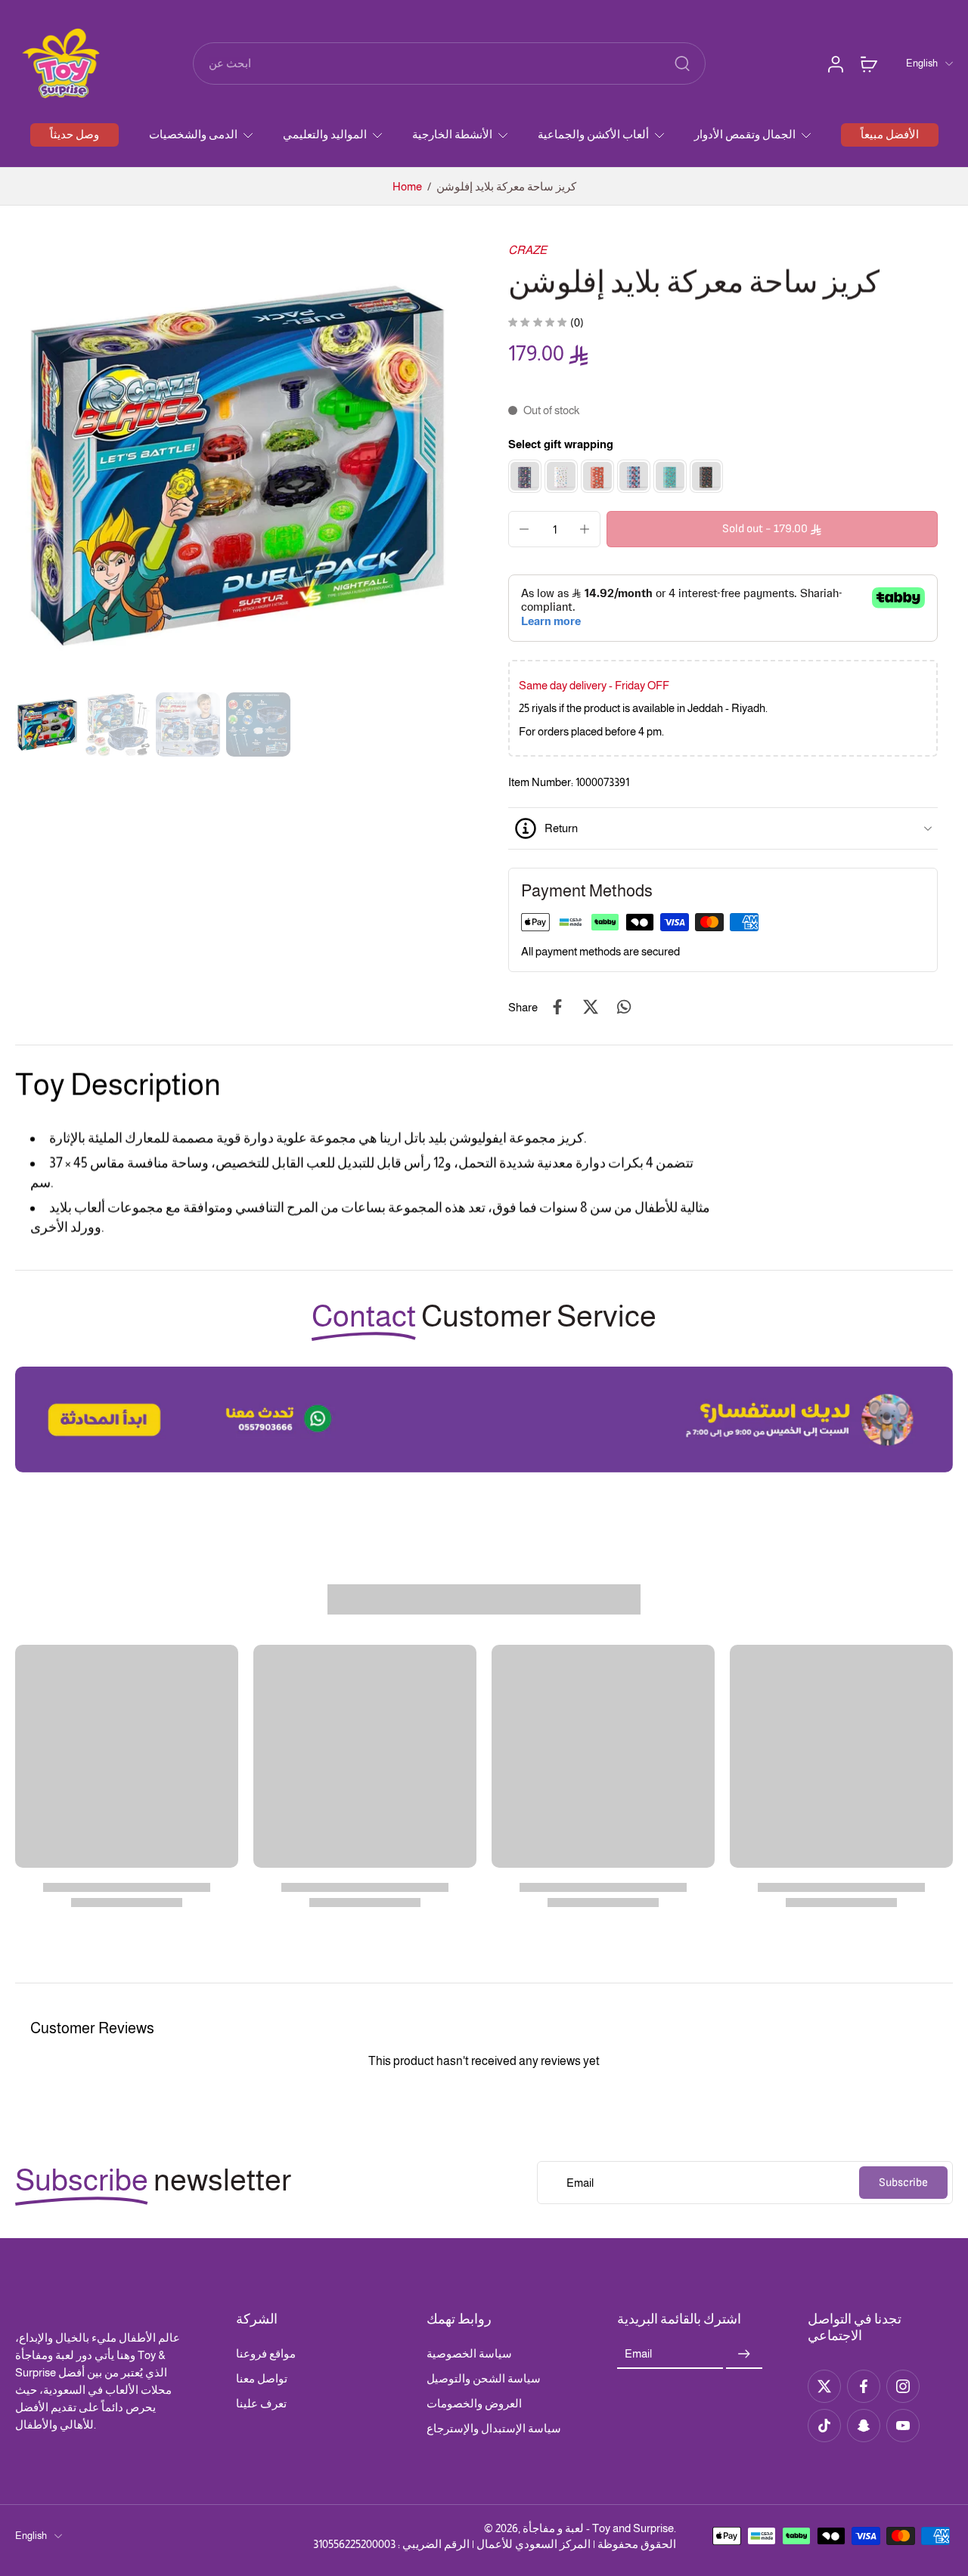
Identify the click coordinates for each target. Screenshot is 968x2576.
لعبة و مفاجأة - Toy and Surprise (598, 2528)
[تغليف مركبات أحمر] (597, 476)
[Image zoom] (237, 464)
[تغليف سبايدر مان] (634, 476)
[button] (772, 529)
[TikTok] (824, 2426)
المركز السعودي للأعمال (534, 2544)
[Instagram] (903, 2386)
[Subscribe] (744, 2354)
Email (638, 2354)
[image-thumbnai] (47, 724)
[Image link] (484, 1420)
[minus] (524, 529)
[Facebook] (864, 2386)
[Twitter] (824, 2386)
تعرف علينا (261, 2403)
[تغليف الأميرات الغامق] (525, 476)
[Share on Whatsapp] (624, 1007)
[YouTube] (903, 2426)
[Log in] (835, 63)
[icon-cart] (868, 63)
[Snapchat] (864, 2426)
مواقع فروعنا (266, 2353)
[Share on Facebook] (557, 1007)
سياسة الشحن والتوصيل (484, 2378)
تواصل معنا (262, 2378)
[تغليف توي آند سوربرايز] (561, 476)
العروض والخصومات (474, 2403)
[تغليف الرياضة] (670, 476)
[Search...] (682, 63)
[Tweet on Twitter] (591, 1007)
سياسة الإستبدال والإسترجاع (494, 2428)
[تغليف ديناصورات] (706, 476)
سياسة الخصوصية (469, 2353)
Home (407, 186)
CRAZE (527, 250)
